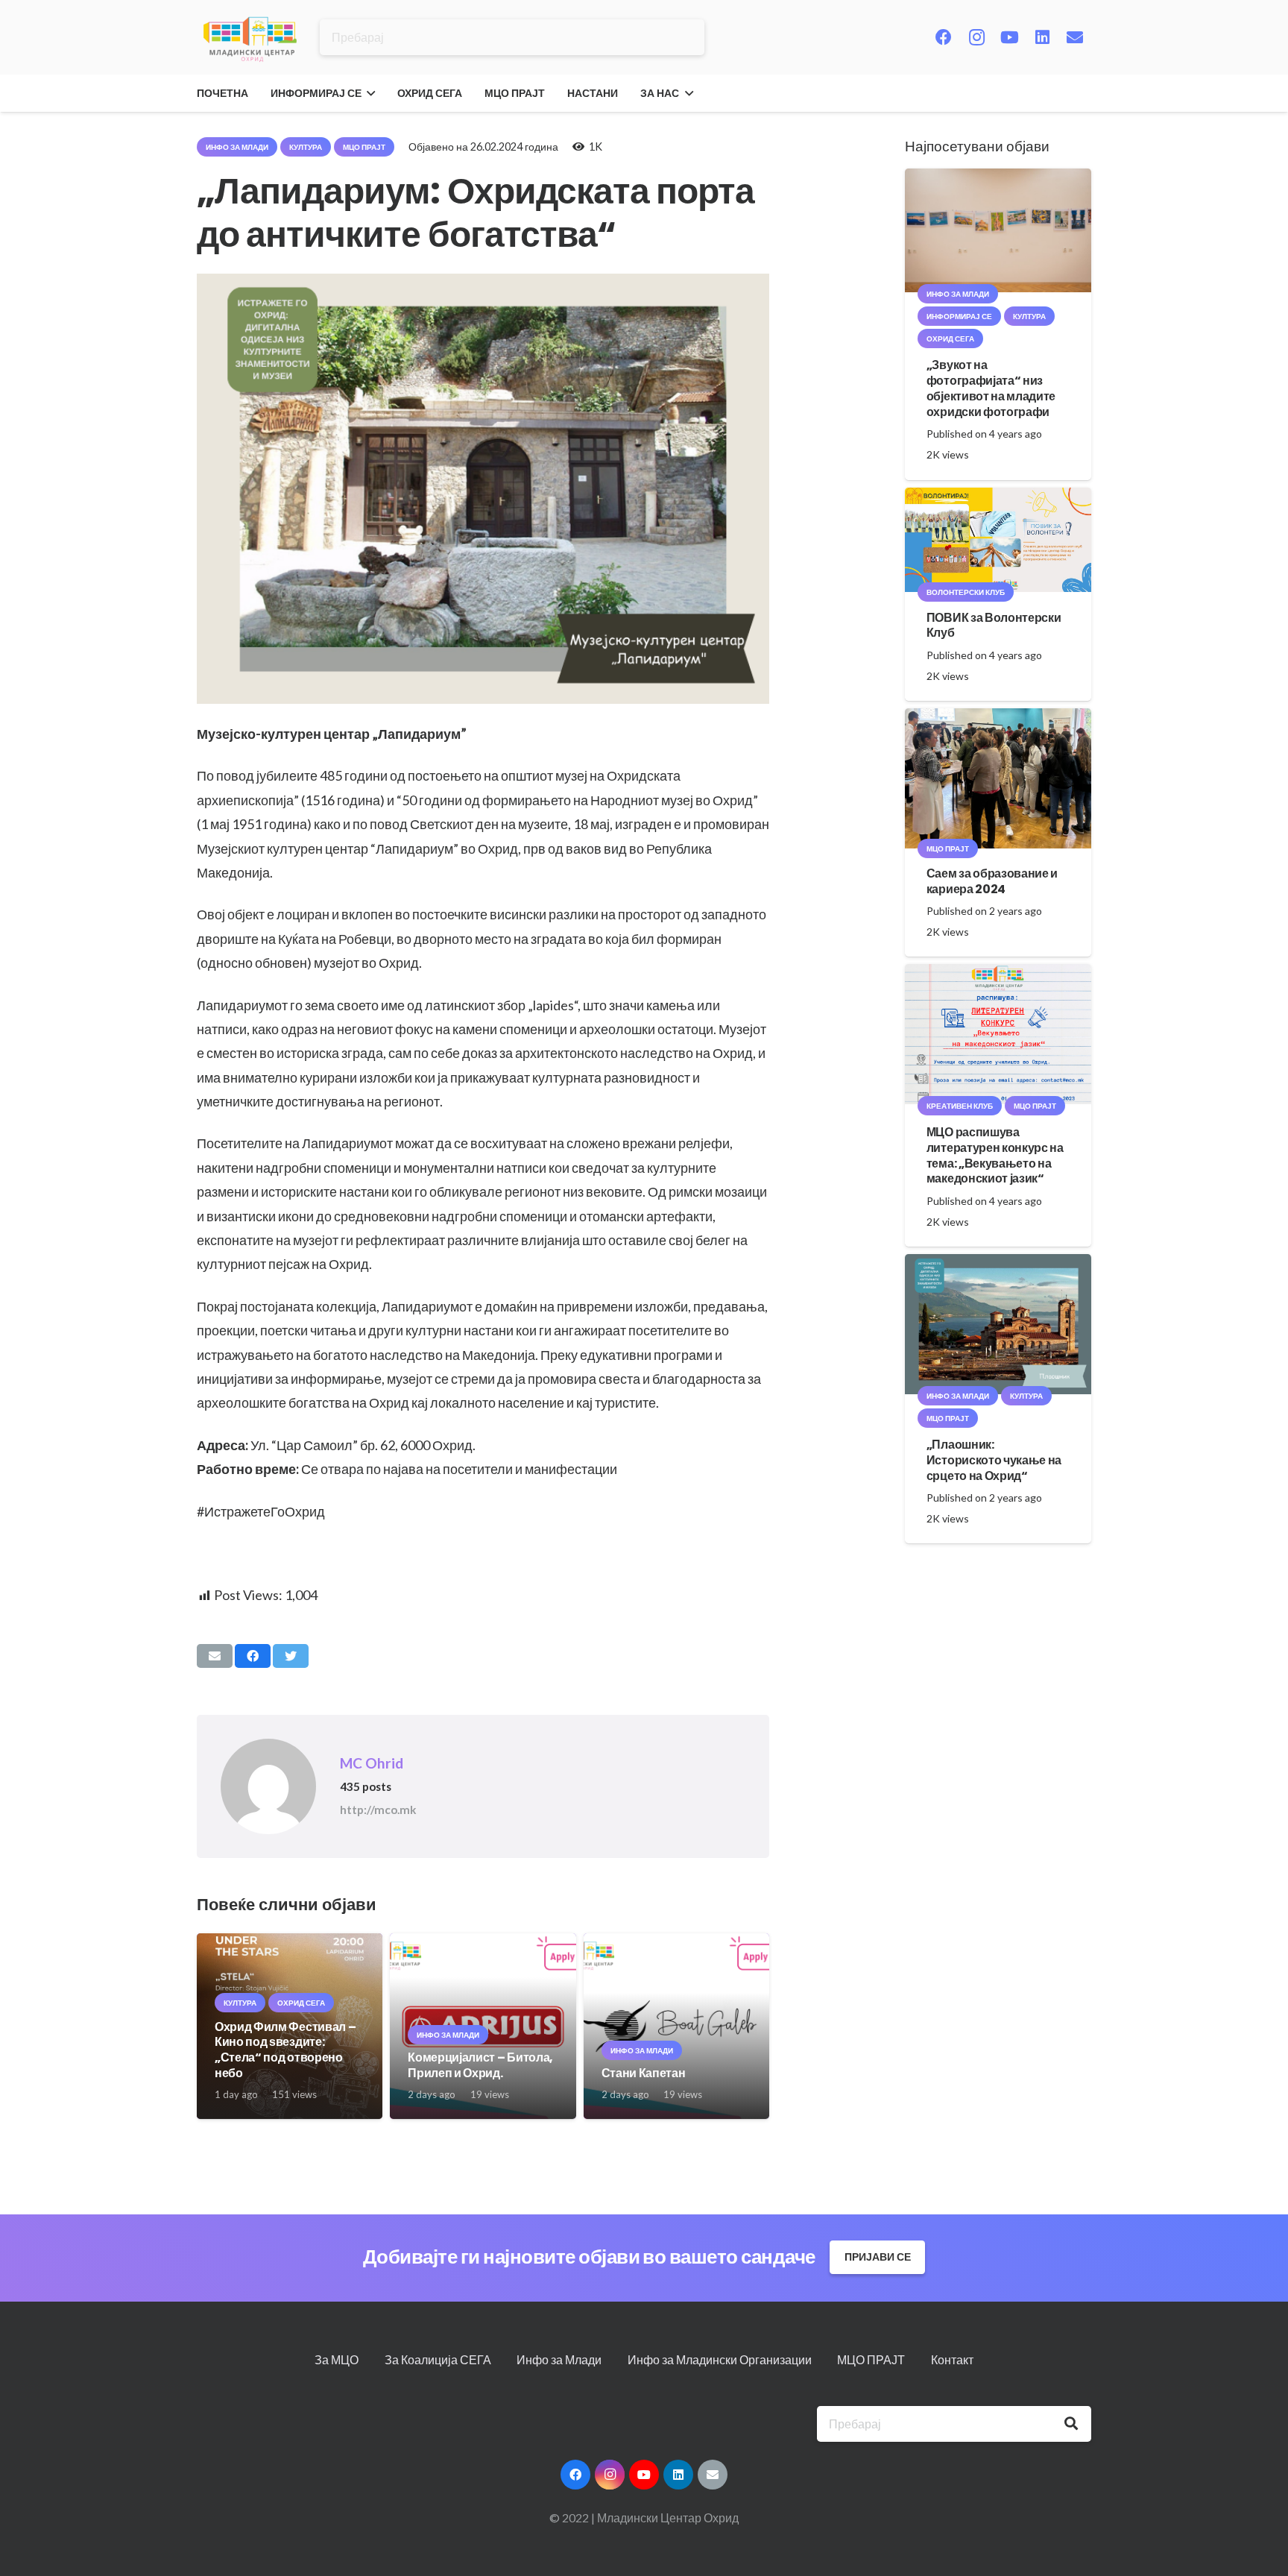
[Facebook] (944, 37)
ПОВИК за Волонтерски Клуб (994, 626)
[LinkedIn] (1042, 37)
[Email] (1075, 37)
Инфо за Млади (559, 2359)
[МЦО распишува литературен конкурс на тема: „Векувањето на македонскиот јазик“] (998, 974)
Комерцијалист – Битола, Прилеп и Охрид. (480, 2065)
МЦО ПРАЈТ (871, 2359)
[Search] (1071, 2424)
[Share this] (253, 1656)
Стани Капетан (644, 2073)
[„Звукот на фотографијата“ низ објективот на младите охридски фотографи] (998, 179)
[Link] (250, 38)
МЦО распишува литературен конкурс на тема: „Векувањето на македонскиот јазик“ (995, 1155)
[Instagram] (976, 37)
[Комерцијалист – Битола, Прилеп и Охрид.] (483, 1943)
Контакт (952, 2359)
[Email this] (215, 1656)
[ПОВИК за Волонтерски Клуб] (998, 498)
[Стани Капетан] (676, 1943)
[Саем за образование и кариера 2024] (998, 718)
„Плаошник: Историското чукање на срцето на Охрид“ (994, 1460)
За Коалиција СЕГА (438, 2359)
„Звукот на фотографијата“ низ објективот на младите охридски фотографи (991, 388)
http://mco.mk (378, 1810)
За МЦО (337, 2359)
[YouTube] (1009, 37)
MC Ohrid (372, 1763)
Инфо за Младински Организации (720, 2359)
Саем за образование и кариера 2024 (992, 881)
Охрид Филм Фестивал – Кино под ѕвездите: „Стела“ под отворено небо (285, 2050)
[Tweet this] (291, 1656)
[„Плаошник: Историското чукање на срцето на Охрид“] (998, 1264)
